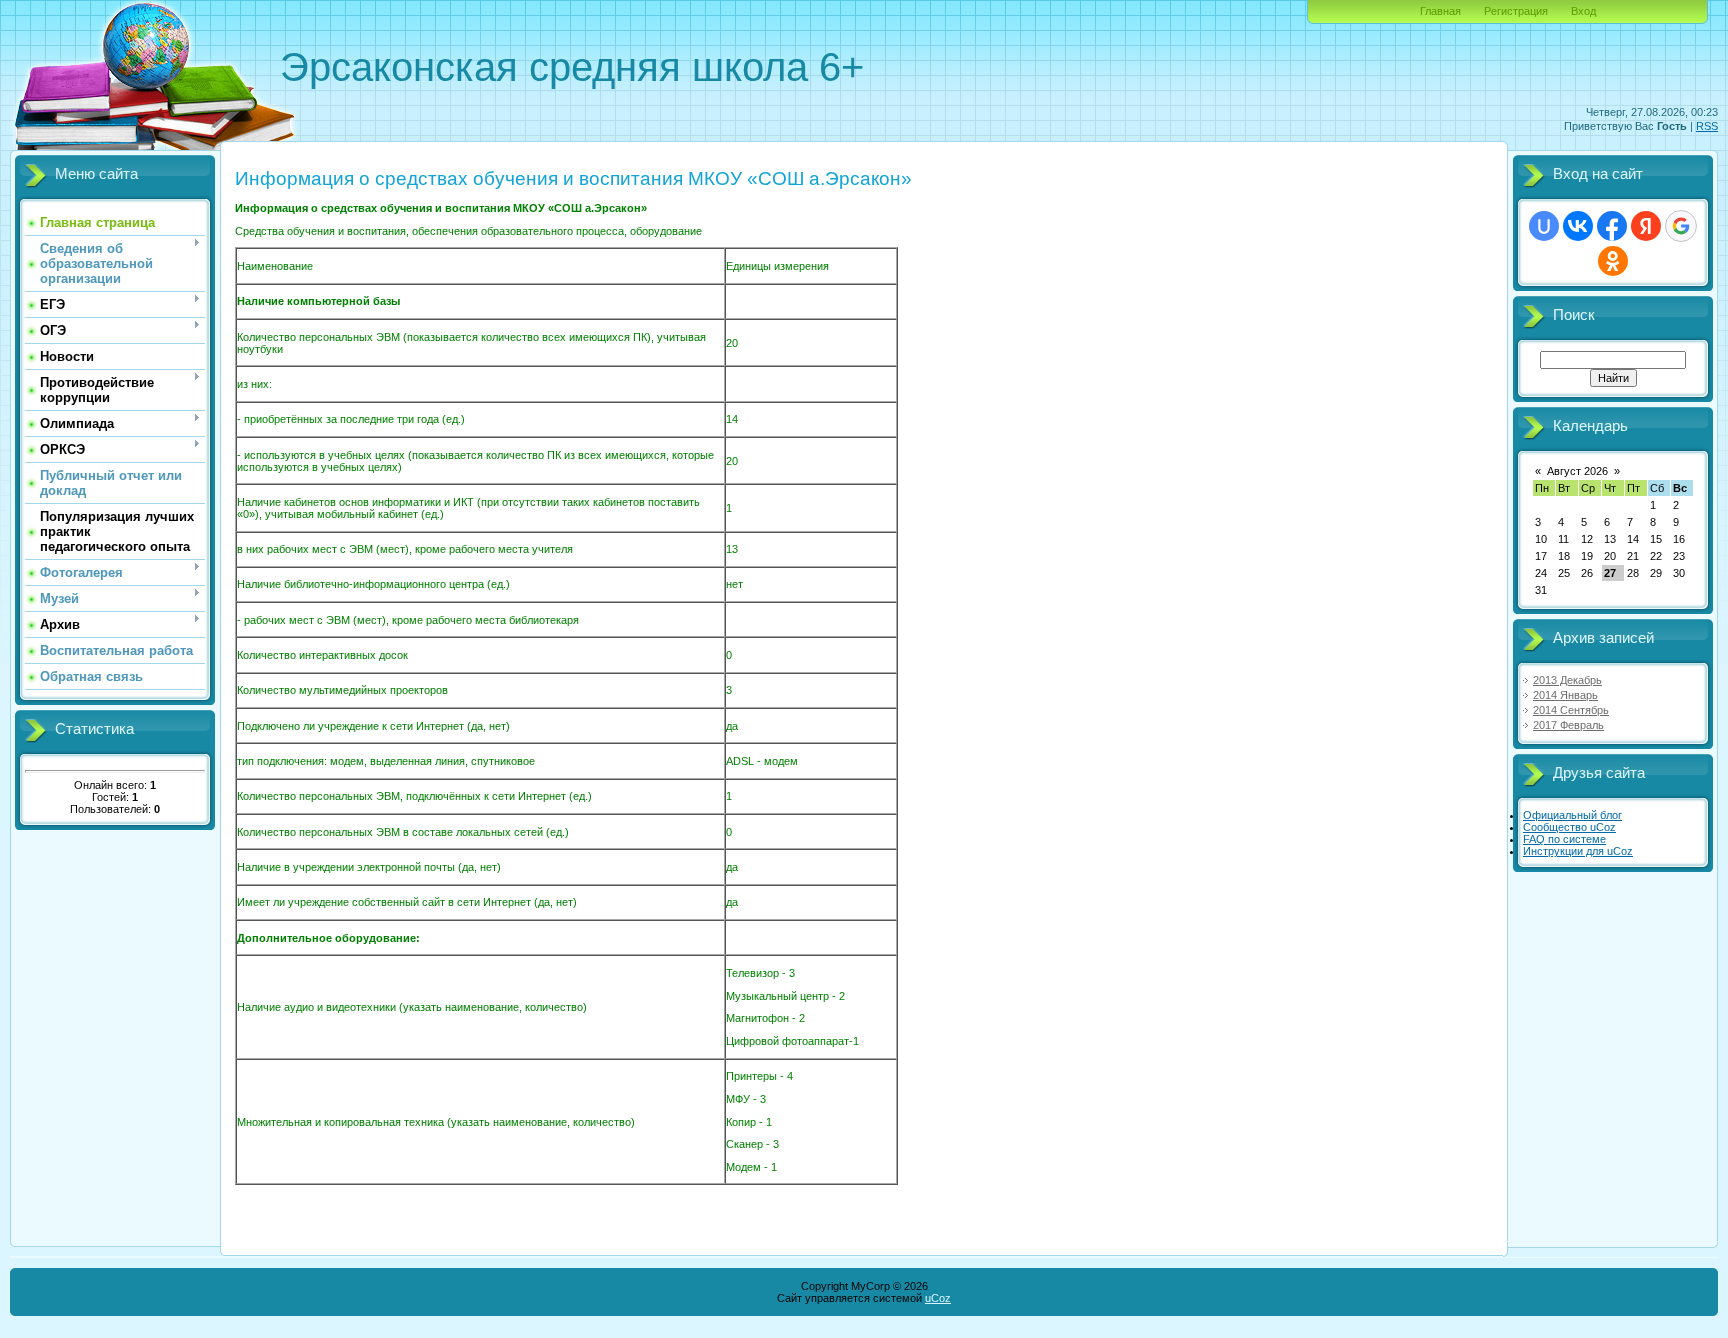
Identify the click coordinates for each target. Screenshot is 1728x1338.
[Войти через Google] (1681, 226)
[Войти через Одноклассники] (1613, 261)
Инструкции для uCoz (1578, 851)
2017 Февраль (1568, 725)
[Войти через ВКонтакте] (1578, 226)
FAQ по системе (1564, 839)
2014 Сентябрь (1571, 710)
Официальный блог (1572, 815)
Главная (1440, 11)
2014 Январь (1565, 695)
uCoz (938, 1298)
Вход (1583, 11)
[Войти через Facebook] (1612, 226)
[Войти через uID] (1544, 226)
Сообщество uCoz (1569, 827)
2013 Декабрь (1567, 680)
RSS (1707, 126)
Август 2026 (1577, 471)
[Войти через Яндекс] (1646, 226)
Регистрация (1516, 11)
